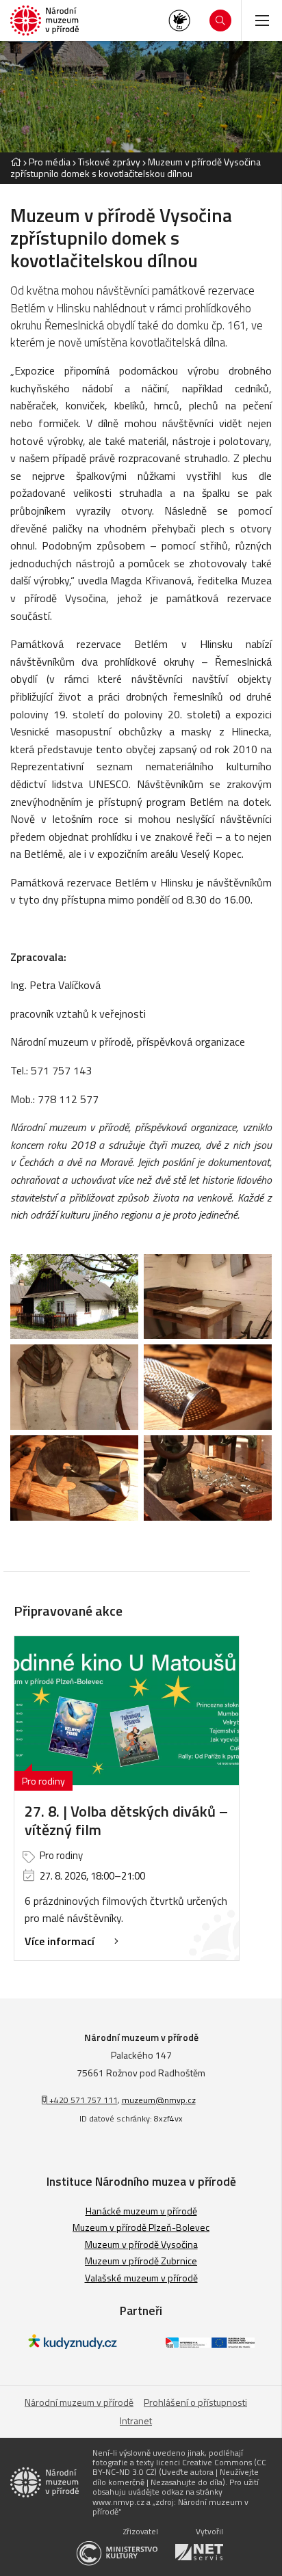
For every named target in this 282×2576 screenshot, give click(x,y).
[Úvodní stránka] (44, 21)
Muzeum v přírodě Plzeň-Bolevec (141, 2227)
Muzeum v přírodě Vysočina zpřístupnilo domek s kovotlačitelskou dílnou (136, 167)
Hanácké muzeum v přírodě (141, 2211)
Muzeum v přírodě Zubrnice (141, 2261)
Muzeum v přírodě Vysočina (141, 2244)
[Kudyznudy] (73, 2345)
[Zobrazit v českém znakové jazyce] (179, 21)
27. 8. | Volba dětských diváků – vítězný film (126, 1820)
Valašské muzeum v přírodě (141, 2278)
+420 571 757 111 (82, 2100)
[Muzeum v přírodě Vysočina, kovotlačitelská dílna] (74, 1297)
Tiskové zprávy (109, 162)
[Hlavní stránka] (16, 162)
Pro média (50, 162)
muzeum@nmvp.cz (159, 2100)
